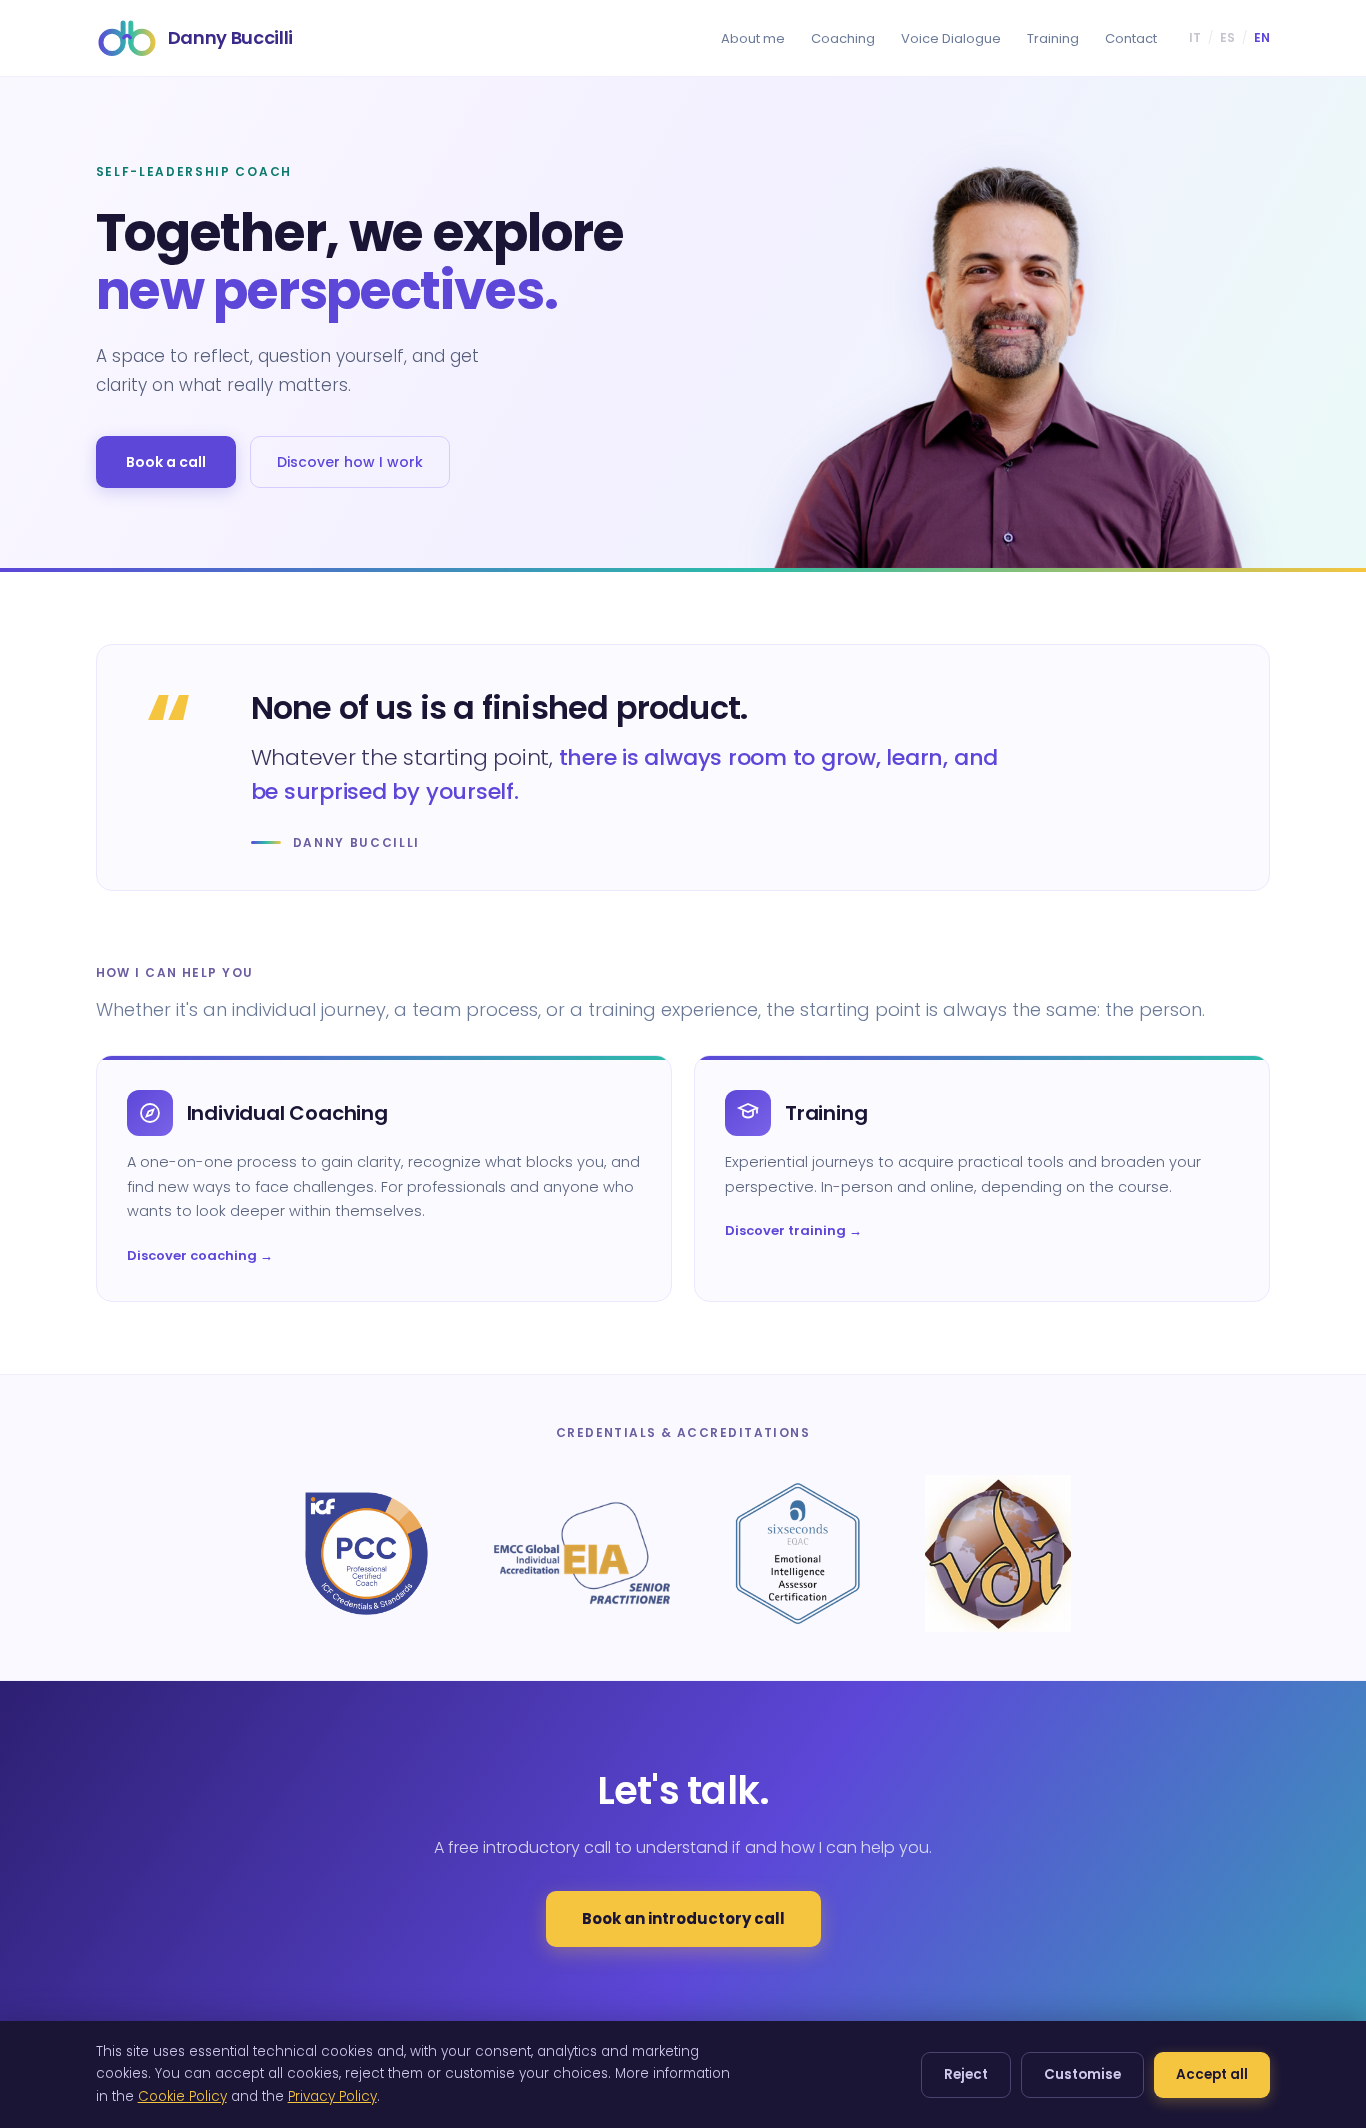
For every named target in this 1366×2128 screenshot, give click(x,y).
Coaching (843, 38)
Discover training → (793, 1230)
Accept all (1212, 2074)
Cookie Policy (182, 2096)
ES (1227, 37)
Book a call (166, 462)
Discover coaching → (200, 1255)
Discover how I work (350, 462)
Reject (966, 2074)
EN (1262, 37)
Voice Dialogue (951, 38)
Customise (1082, 2074)
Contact (1131, 38)
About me (753, 38)
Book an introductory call (683, 1918)
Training (1053, 38)
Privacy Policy (332, 2096)
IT (1195, 37)
